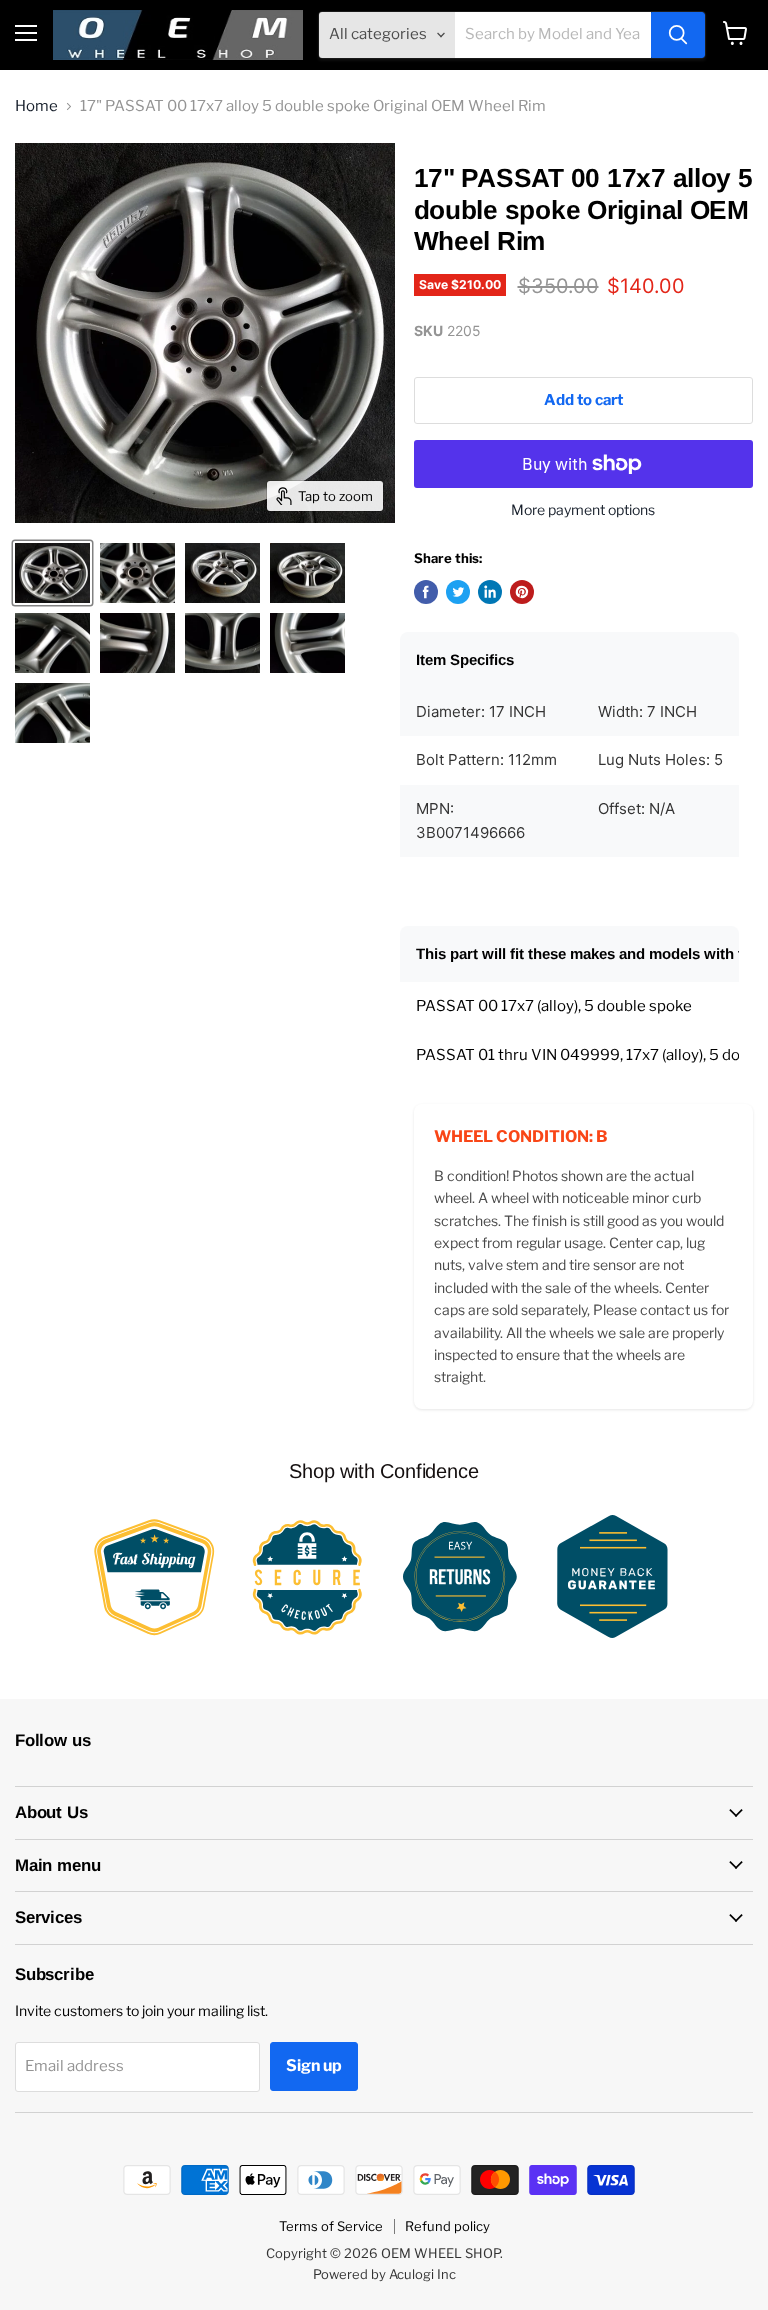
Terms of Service (331, 2226)
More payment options (583, 510)
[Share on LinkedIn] (490, 592)
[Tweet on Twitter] (458, 592)
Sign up (314, 2065)
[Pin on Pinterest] (522, 592)
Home (36, 106)
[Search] (678, 35)
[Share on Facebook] (426, 592)
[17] (52, 573)
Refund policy (447, 2226)
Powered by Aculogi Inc (384, 2274)
